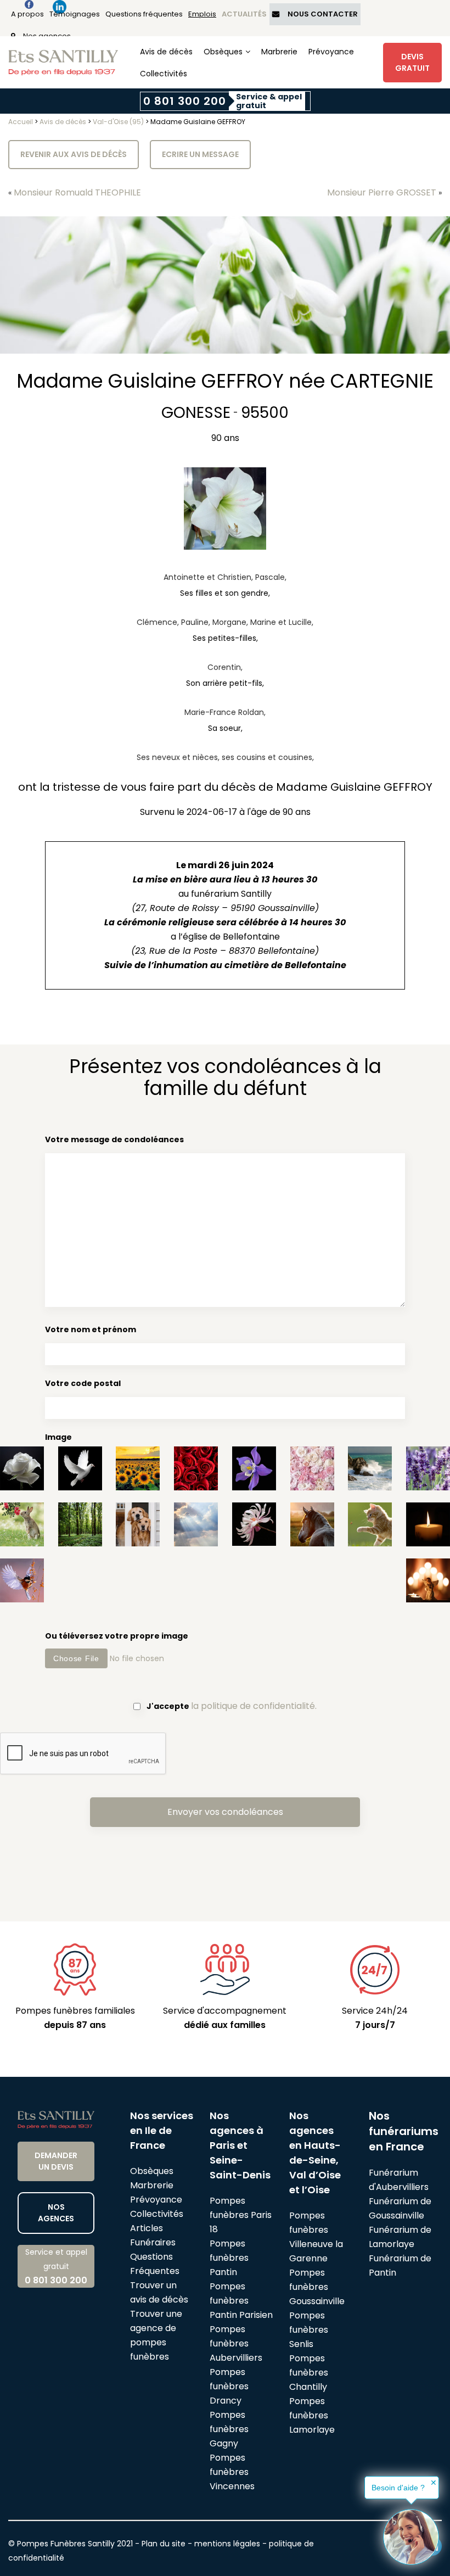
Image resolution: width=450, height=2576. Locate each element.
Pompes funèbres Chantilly (309, 2373)
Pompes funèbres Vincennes (232, 2472)
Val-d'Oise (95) (118, 122)
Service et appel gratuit (56, 2267)
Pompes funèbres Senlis (309, 2330)
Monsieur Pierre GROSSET (382, 192)
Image (58, 1437)
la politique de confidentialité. (254, 1706)
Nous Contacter (323, 14)
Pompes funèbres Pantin (229, 2258)
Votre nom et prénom (91, 1329)
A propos (27, 14)
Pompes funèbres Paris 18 (241, 2215)
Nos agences (56, 2213)
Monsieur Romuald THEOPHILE (77, 192)
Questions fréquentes (144, 14)
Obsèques (223, 52)
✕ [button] (434, 2483)
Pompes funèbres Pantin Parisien (241, 2301)
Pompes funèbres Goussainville (317, 2287)
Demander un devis (56, 2161)
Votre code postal (83, 1383)
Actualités (244, 14)
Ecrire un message (200, 154)
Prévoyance (331, 52)
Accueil (21, 122)
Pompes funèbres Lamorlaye (312, 2415)
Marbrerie (279, 52)
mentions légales (227, 2544)
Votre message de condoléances (114, 1139)
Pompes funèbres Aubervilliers (236, 2343)
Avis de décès (166, 52)
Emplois (202, 14)
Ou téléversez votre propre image (117, 1636)
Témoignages (75, 14)
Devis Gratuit (412, 62)
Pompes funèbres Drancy (229, 2386)
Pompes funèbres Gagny (229, 2429)
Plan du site (164, 2544)
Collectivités (164, 74)
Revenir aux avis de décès (74, 154)
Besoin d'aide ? (398, 2488)
